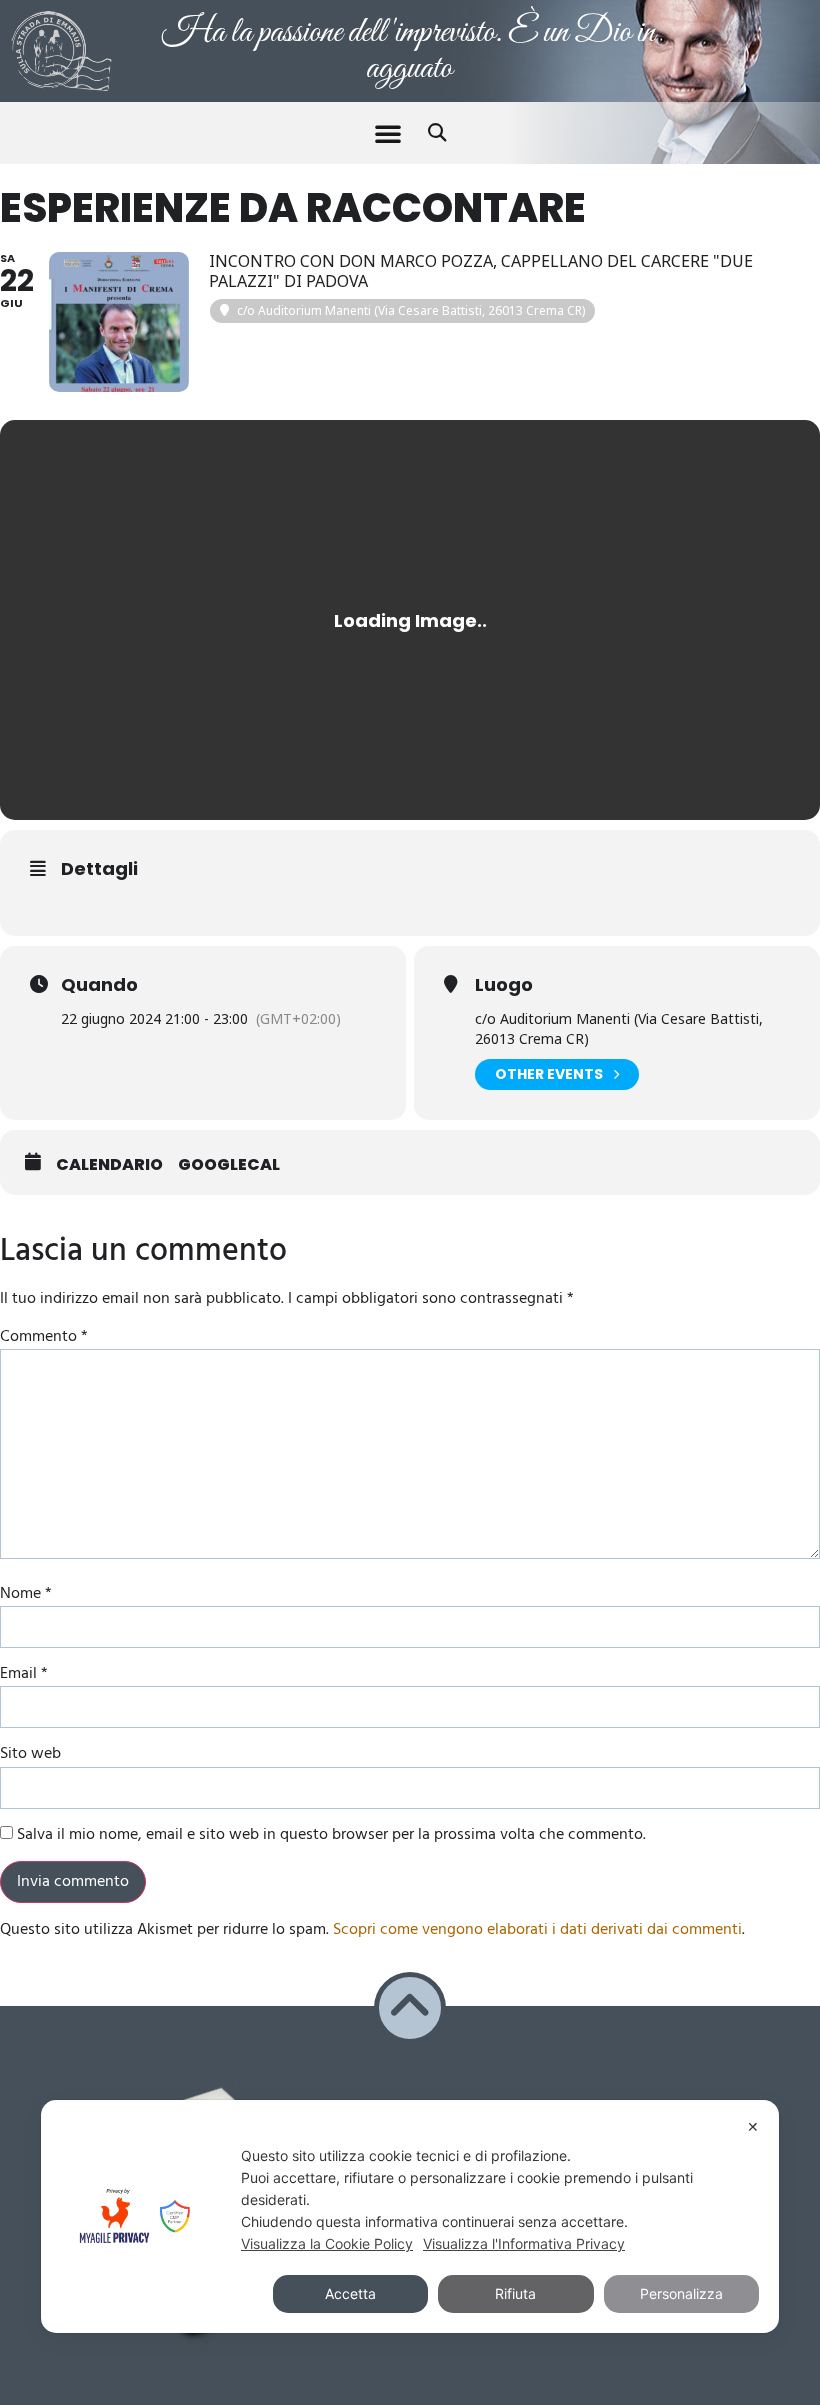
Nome (26, 1594)
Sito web (30, 1754)
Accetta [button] (350, 2293)
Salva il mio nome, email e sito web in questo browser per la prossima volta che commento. (331, 1835)
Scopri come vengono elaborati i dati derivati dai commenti (537, 1930)
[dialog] (410, 2216)
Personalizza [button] (681, 2293)
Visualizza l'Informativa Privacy (524, 2243)
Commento (44, 1337)
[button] (388, 133)
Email (24, 1674)
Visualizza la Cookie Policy (327, 2243)
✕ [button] (753, 2126)
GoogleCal (229, 1165)
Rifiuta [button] (515, 2293)
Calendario (109, 1165)
